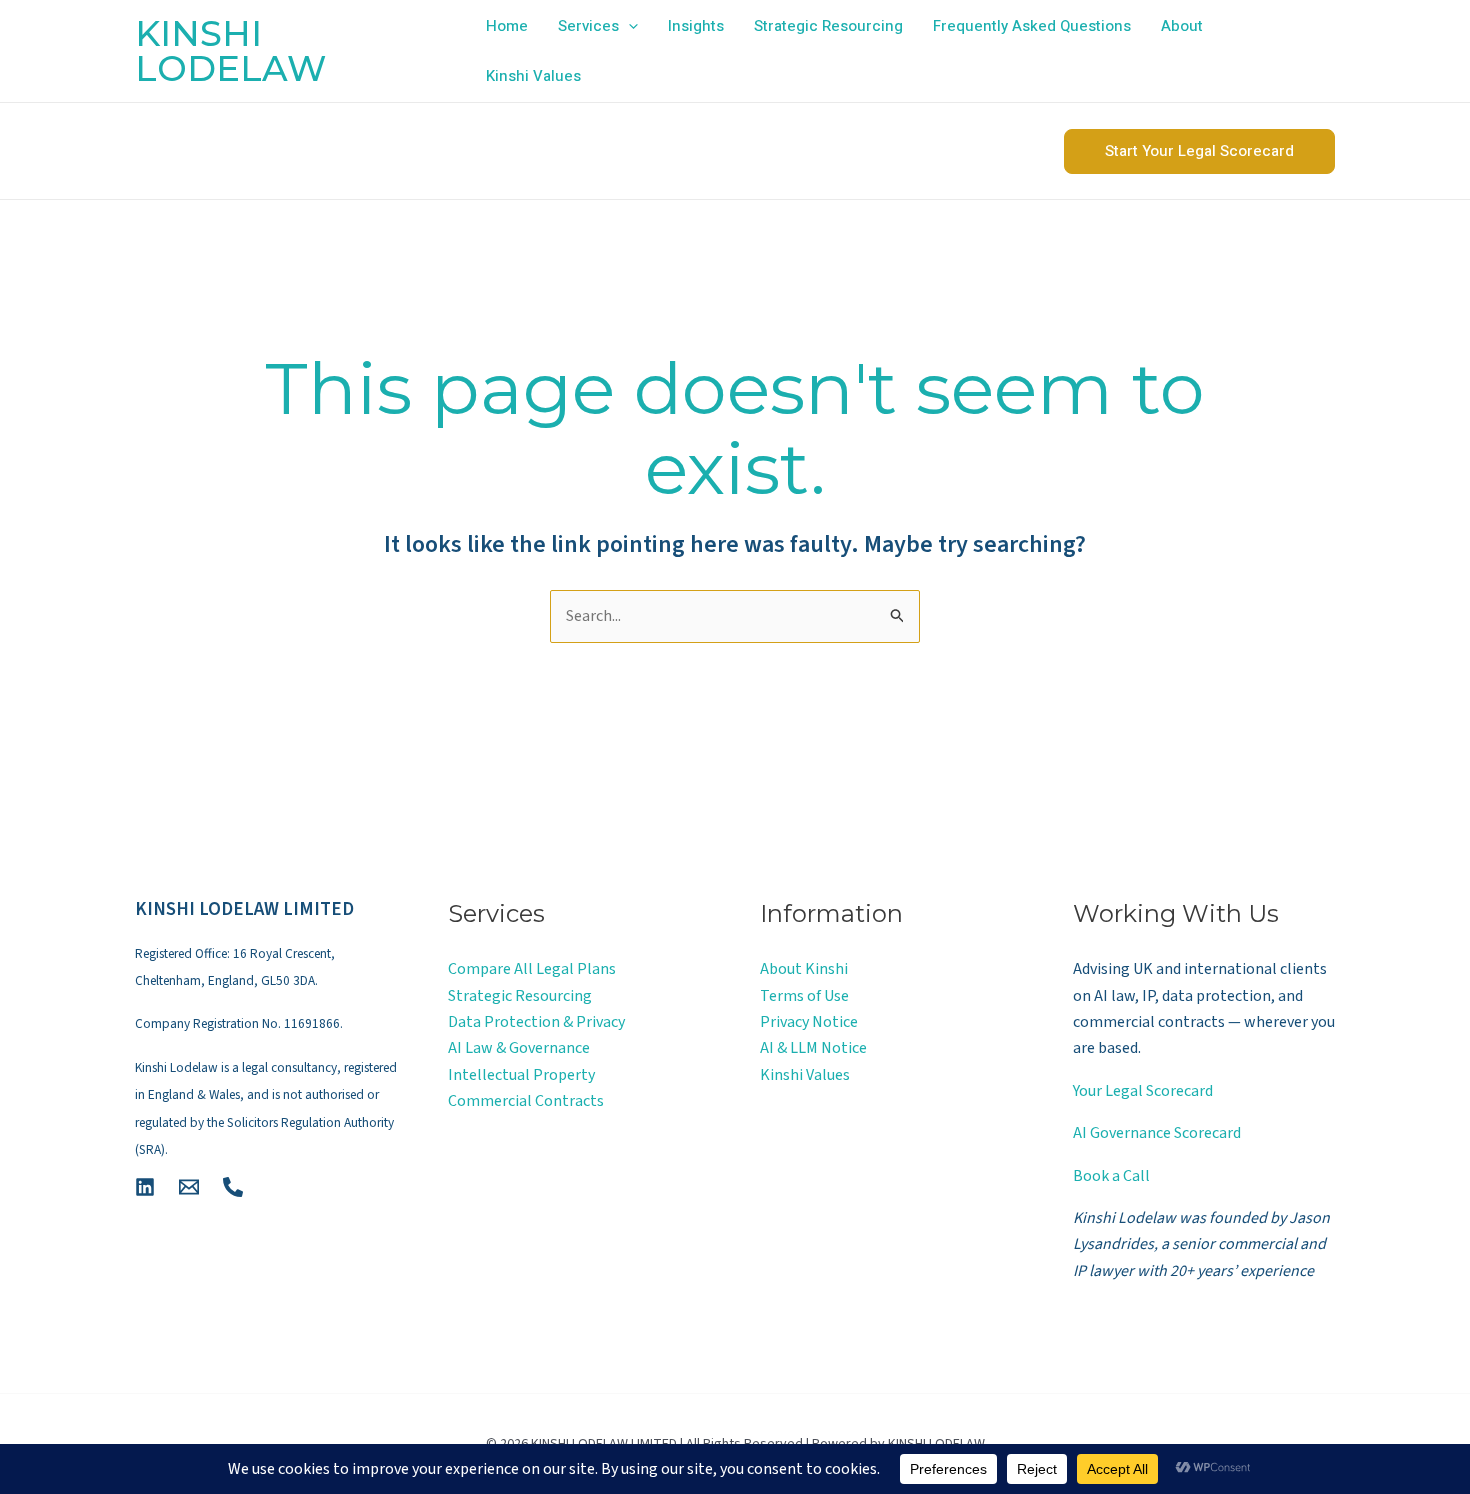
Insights (696, 26)
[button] (628, 26)
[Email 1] (189, 1187)
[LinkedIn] (145, 1187)
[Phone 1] (233, 1187)
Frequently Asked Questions (1032, 26)
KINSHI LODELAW (230, 51)
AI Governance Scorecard (1157, 1133)
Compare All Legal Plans (532, 969)
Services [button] (588, 26)
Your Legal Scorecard (1143, 1091)
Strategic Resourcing (828, 26)
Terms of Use (804, 996)
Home (507, 26)
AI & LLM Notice (813, 1048)
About (1182, 26)
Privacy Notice (809, 1022)
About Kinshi (804, 969)
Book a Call (1111, 1176)
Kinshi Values (533, 76)
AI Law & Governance (519, 1048)
